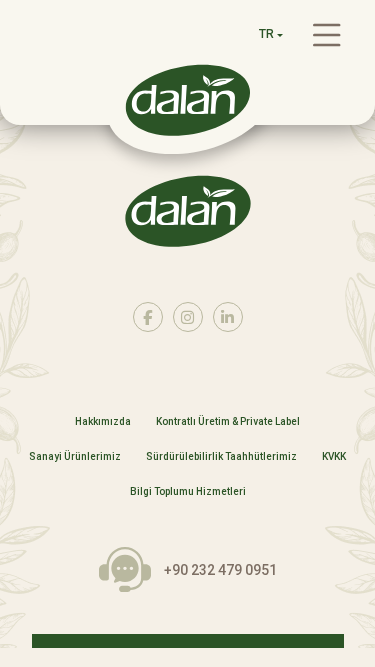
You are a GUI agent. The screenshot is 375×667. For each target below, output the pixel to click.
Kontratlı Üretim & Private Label (228, 422)
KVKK (334, 457)
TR (266, 34)
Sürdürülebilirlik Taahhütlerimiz (221, 457)
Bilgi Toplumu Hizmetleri (188, 492)
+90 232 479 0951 (220, 570)
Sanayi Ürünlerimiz (75, 457)
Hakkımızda (103, 422)
